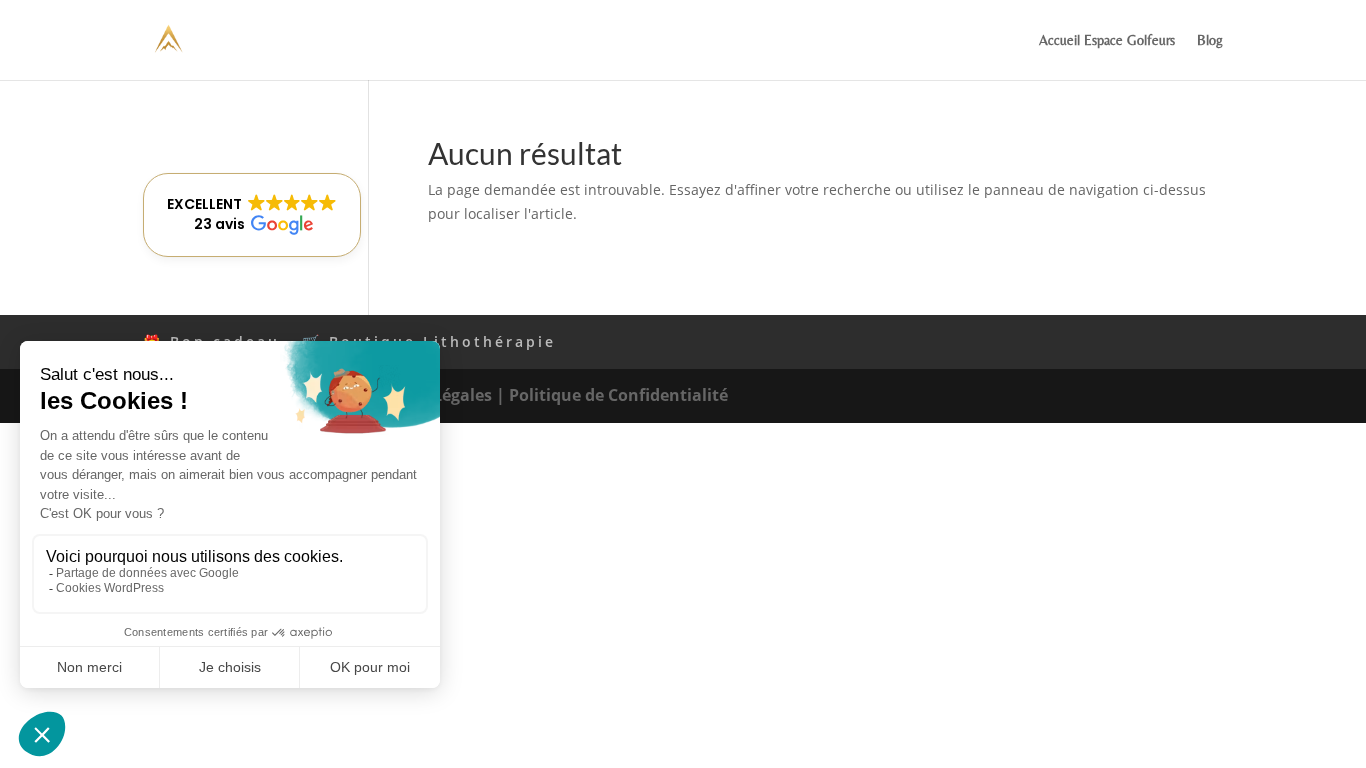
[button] (252, 215)
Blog (1210, 40)
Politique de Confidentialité (618, 395)
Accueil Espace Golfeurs (1107, 40)
